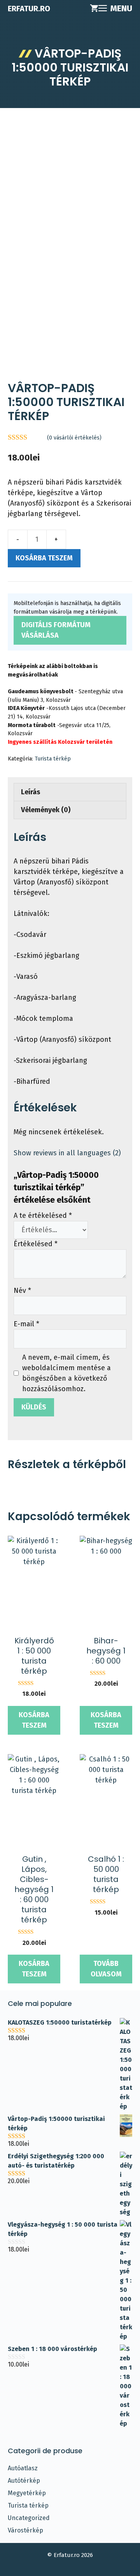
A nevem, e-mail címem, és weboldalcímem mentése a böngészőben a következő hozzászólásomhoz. (66, 1373)
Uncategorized (29, 2518)
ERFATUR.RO (29, 9)
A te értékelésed (43, 1216)
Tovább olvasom (106, 1969)
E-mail (26, 1324)
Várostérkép (25, 2530)
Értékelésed (36, 1244)
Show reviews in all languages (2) (67, 1153)
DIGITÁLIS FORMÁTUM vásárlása (56, 630)
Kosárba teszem (44, 558)
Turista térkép (53, 759)
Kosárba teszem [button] (34, 1720)
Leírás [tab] (31, 792)
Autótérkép (24, 2481)
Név (22, 1291)
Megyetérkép (27, 2493)
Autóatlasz (23, 2468)
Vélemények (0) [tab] (46, 810)
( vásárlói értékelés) (74, 438)
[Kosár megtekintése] (94, 9)
